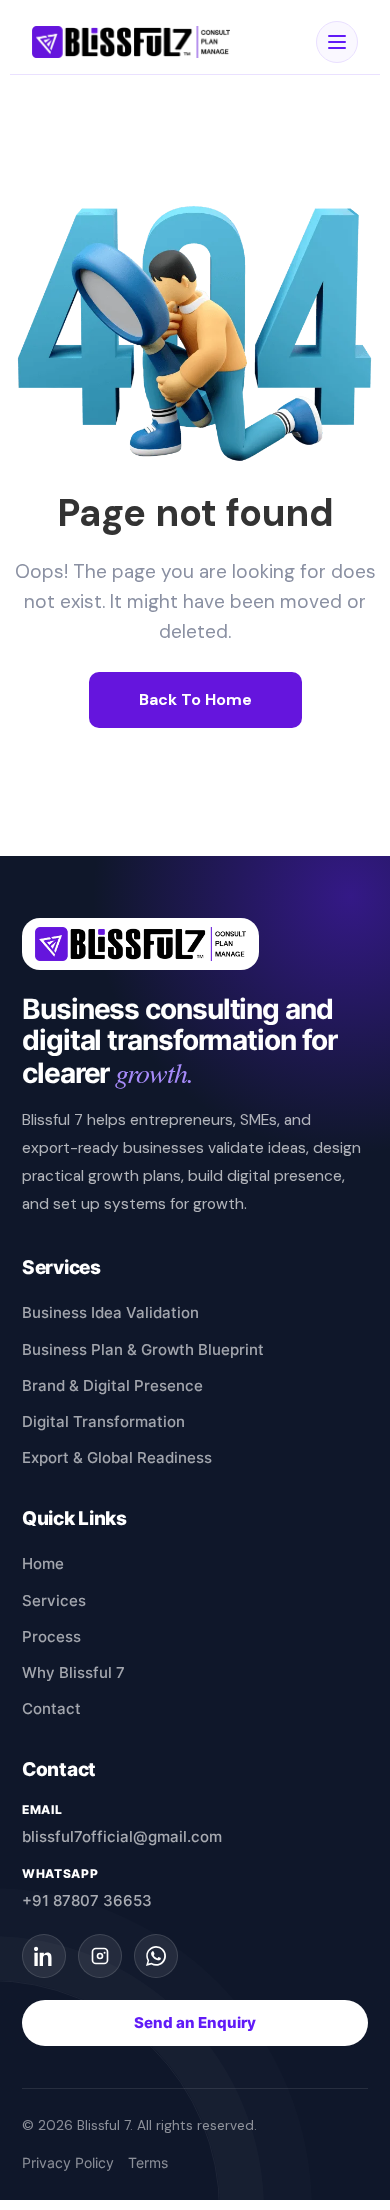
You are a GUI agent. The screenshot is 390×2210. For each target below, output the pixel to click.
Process (51, 1636)
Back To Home (195, 699)
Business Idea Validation (110, 1312)
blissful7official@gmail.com (122, 1836)
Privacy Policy (68, 2163)
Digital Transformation (103, 1421)
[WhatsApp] (156, 1956)
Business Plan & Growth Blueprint (143, 1349)
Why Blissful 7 (73, 1672)
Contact (51, 1708)
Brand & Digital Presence (112, 1385)
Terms (148, 2163)
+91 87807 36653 (87, 1900)
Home (43, 1563)
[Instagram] (100, 1956)
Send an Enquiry (195, 2023)
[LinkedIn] (44, 1956)
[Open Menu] (337, 42)
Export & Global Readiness (117, 1457)
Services (54, 1600)
